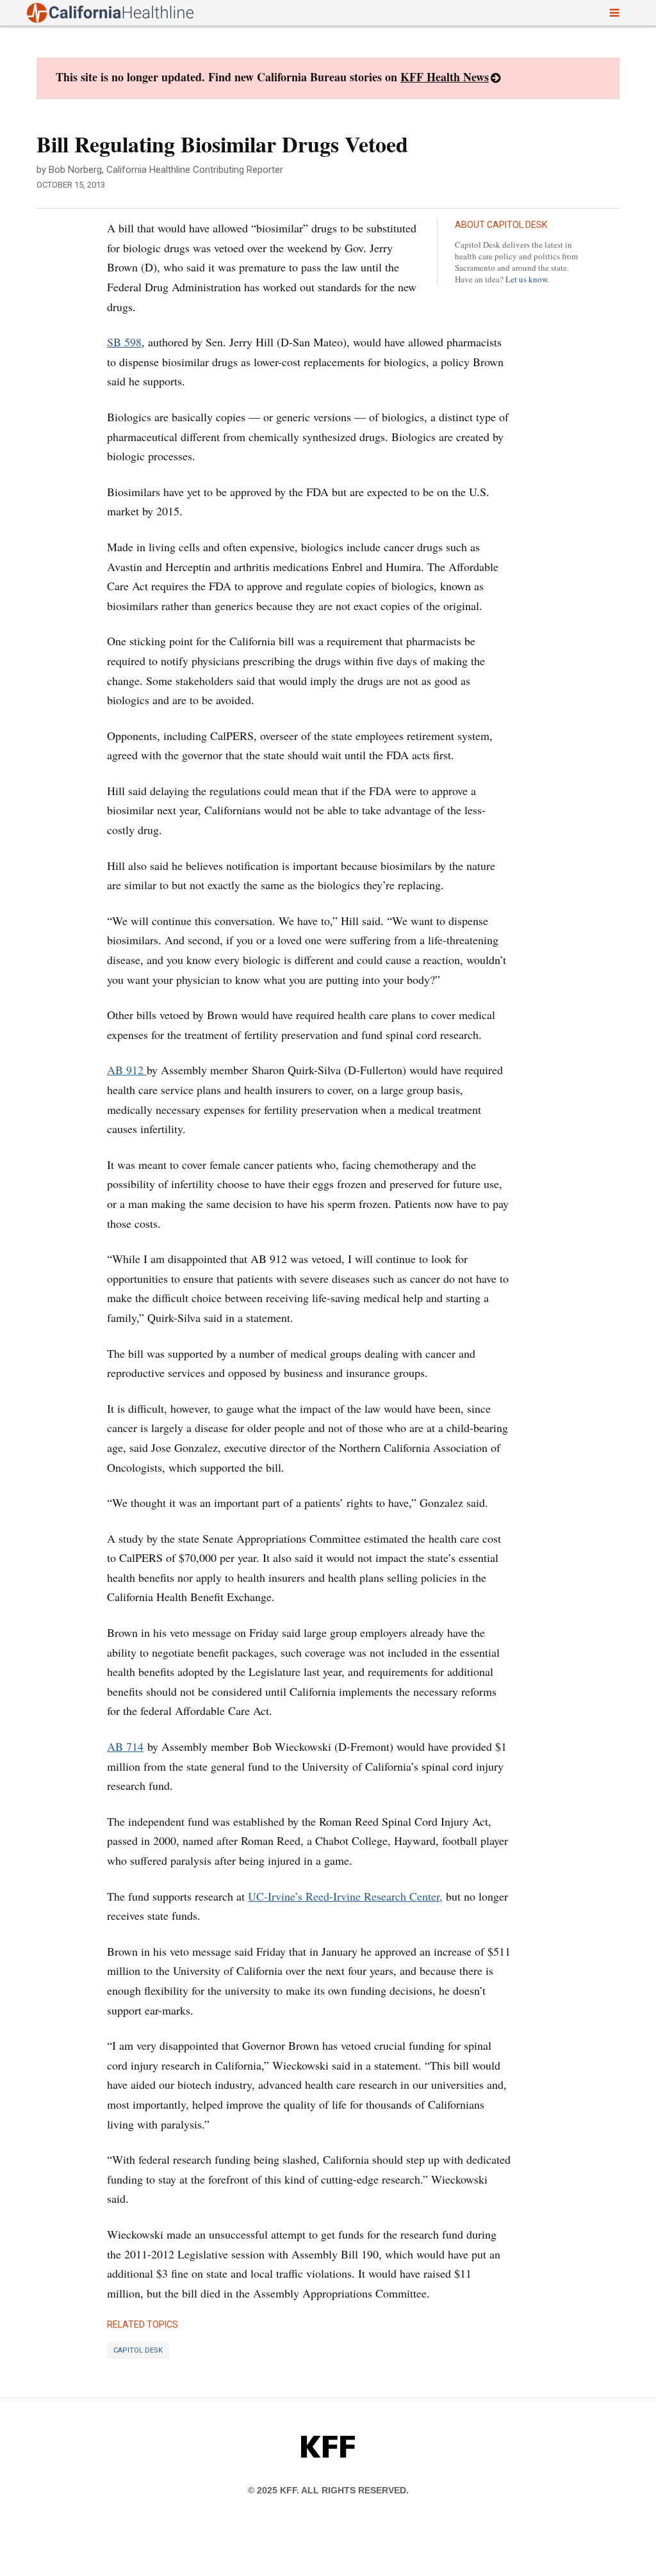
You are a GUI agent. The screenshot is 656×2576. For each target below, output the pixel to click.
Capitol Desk (138, 2350)
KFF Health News (445, 77)
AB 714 (125, 1746)
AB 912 (127, 1070)
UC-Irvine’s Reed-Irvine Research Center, (345, 1896)
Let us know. (527, 279)
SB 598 (124, 342)
